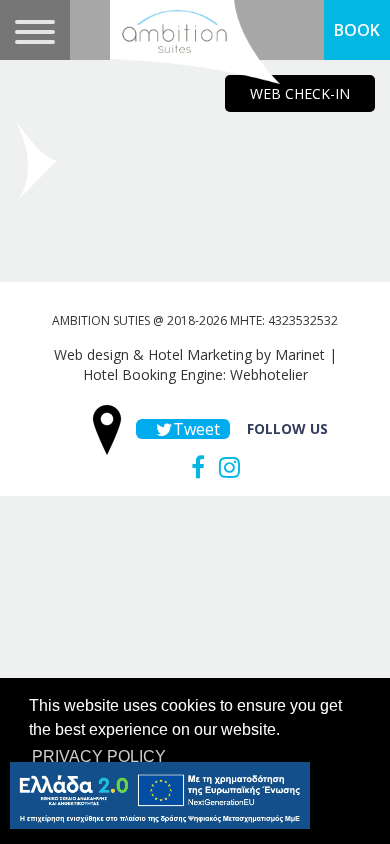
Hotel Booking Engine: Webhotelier (195, 374)
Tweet (193, 429)
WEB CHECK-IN (300, 93)
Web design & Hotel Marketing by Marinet (189, 354)
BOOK (357, 30)
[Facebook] (193, 467)
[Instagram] (224, 467)
